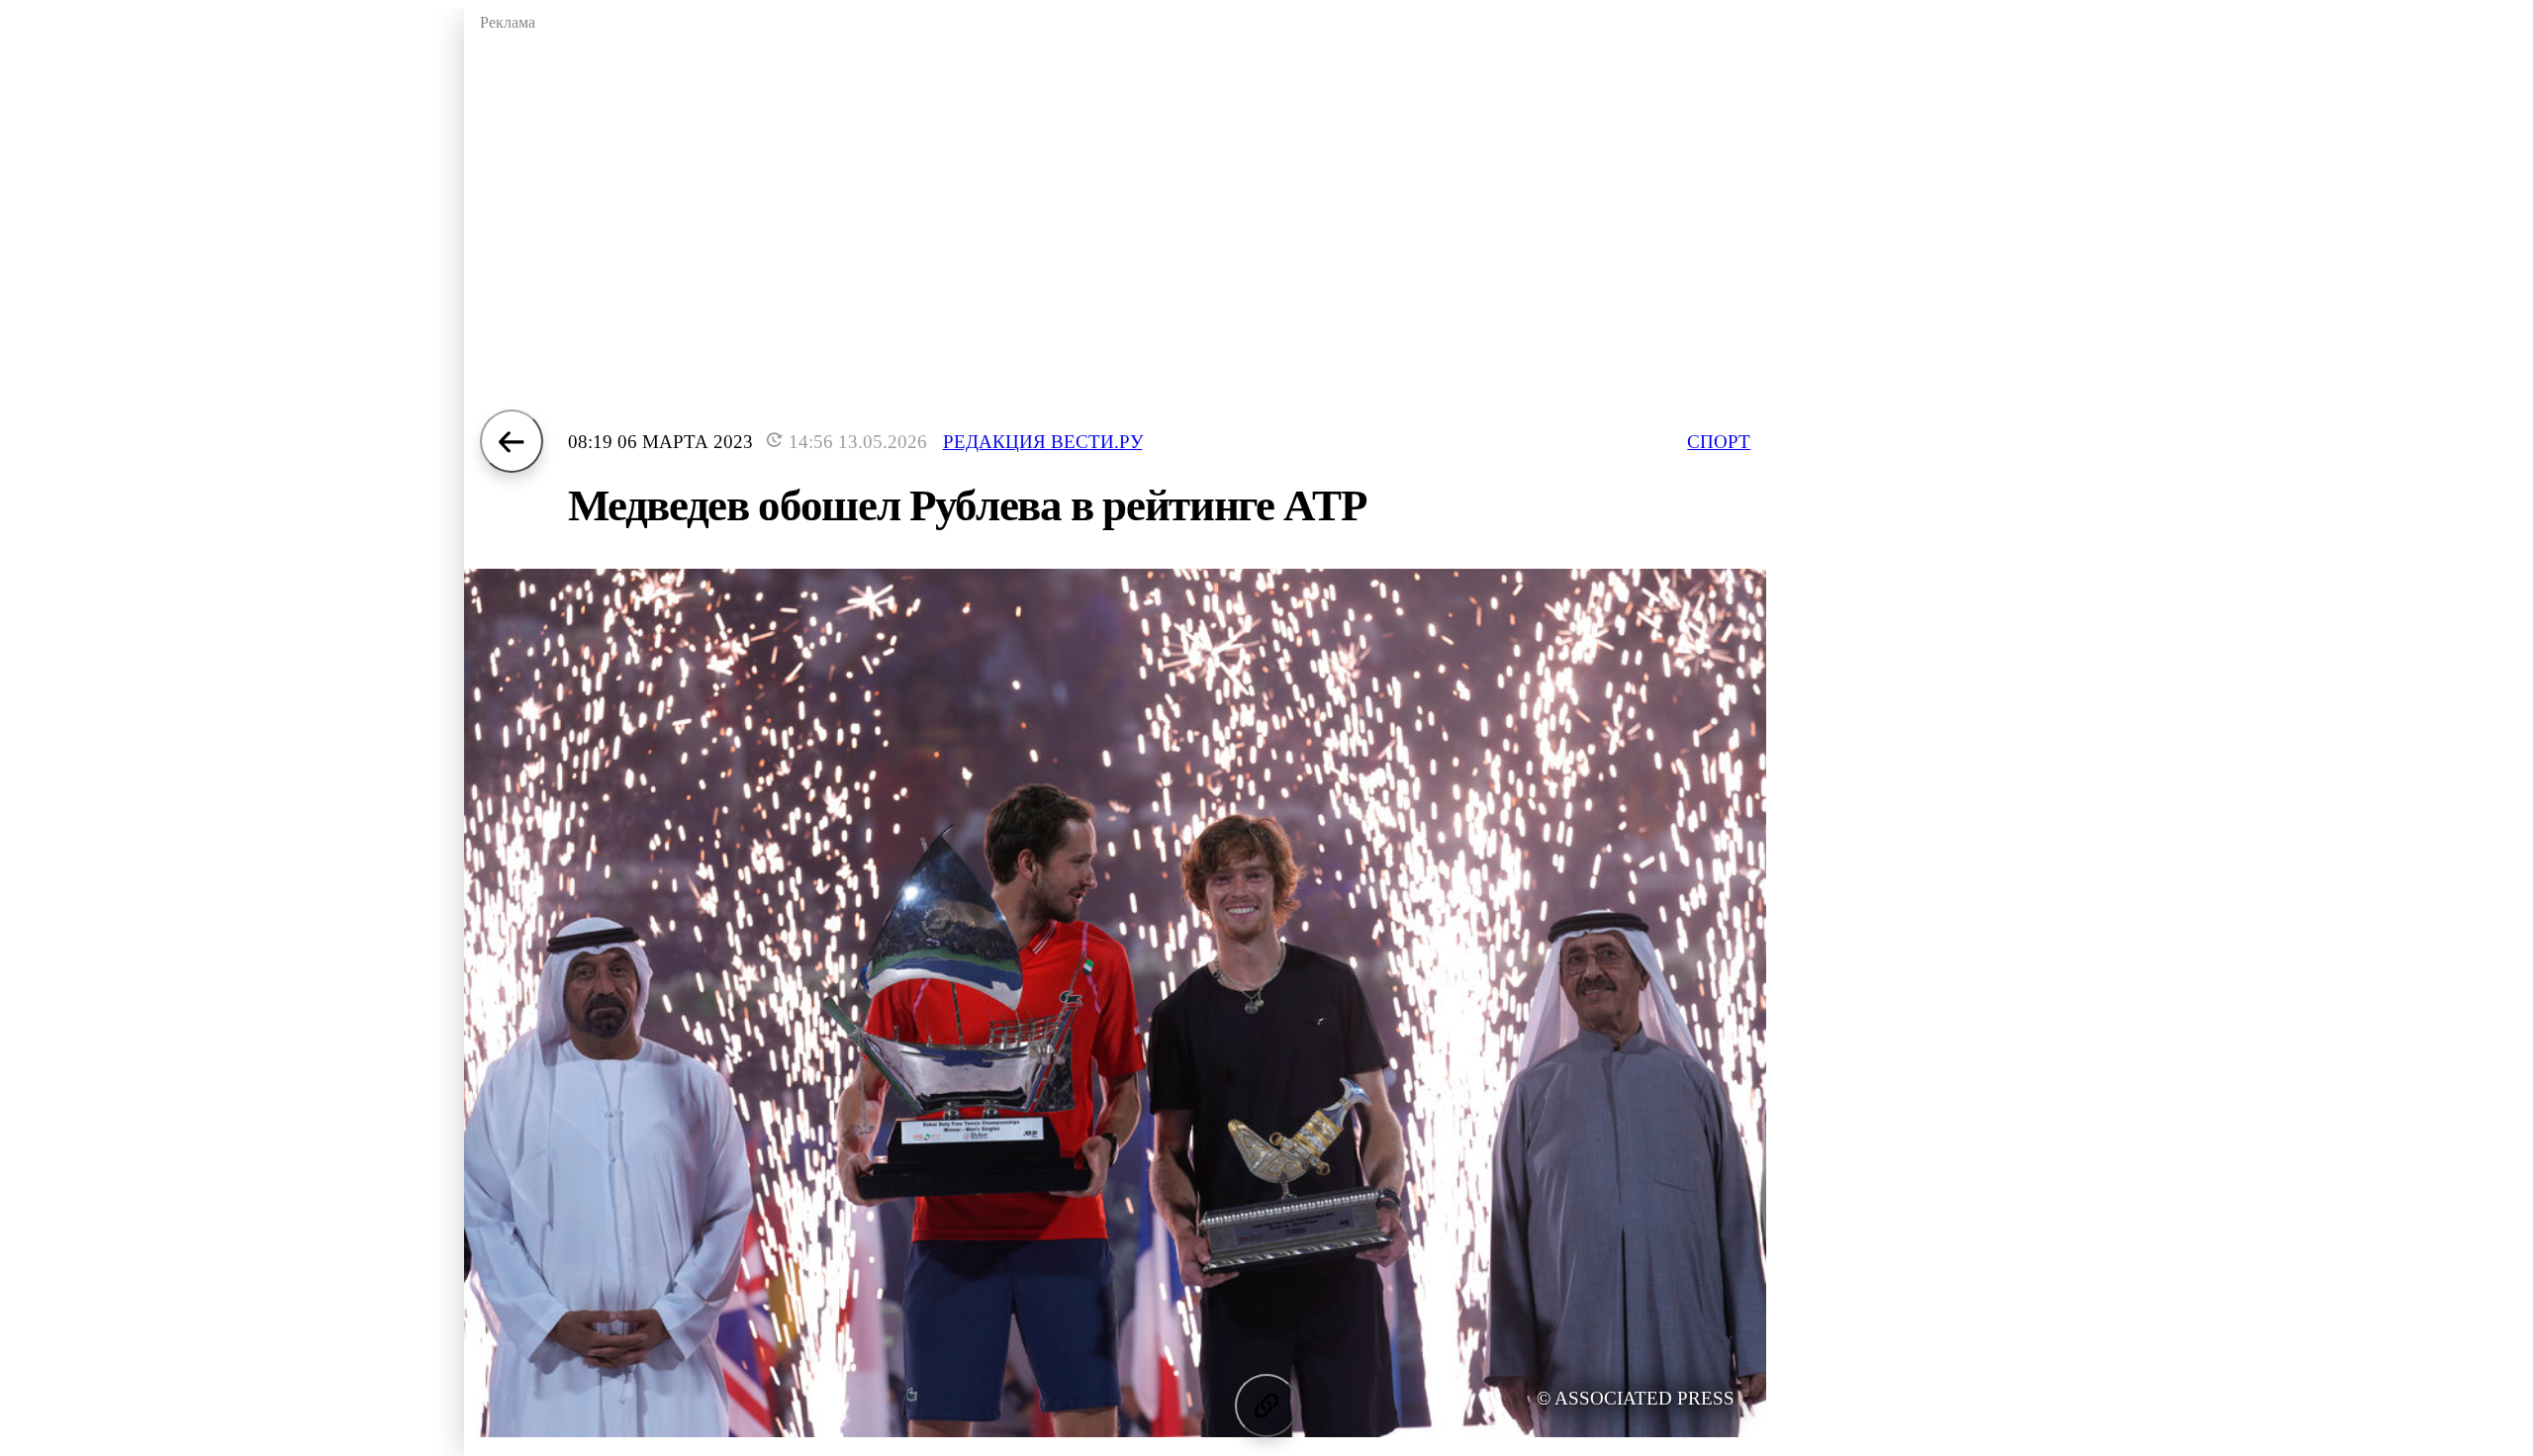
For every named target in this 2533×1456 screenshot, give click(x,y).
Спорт (1719, 442)
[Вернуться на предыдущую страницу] (512, 441)
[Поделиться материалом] (1266, 1406)
